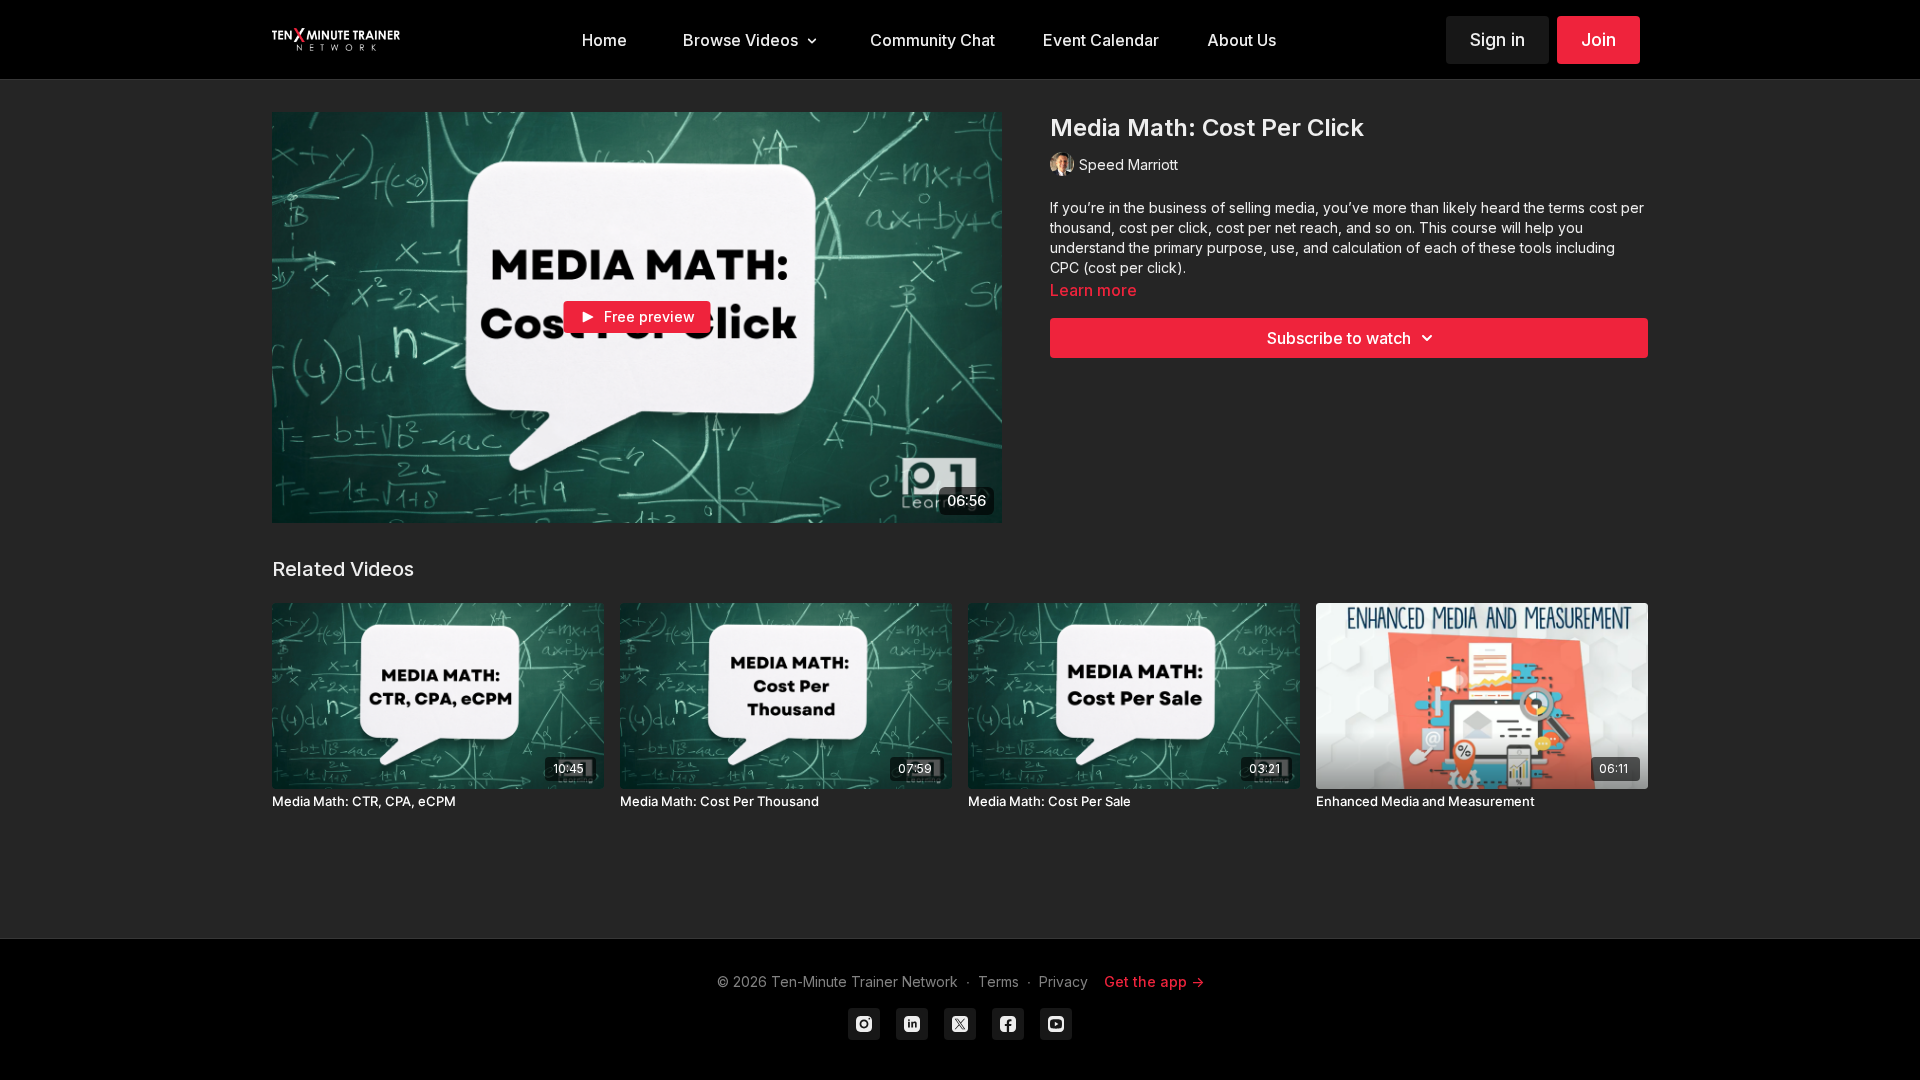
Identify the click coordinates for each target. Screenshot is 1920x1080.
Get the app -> (1154, 981)
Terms (998, 981)
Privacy (1063, 981)
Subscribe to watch (1339, 338)
